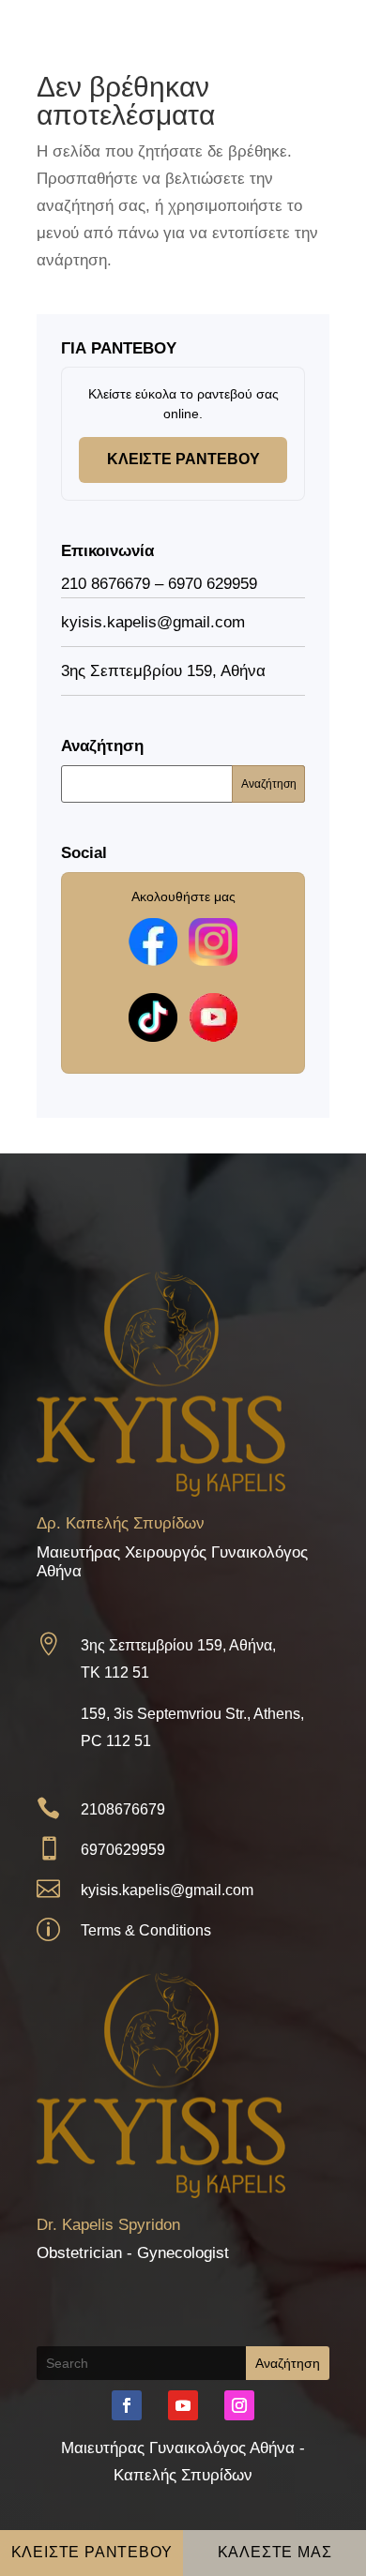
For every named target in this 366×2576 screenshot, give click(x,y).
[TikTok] (153, 1017)
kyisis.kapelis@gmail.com (167, 1890)
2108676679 (123, 1809)
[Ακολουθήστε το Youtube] (183, 2405)
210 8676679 (106, 584)
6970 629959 (213, 584)
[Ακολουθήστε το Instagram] (239, 2405)
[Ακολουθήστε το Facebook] (127, 2405)
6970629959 (123, 1850)
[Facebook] (153, 942)
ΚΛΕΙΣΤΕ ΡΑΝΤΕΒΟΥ (183, 459)
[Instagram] (213, 942)
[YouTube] (213, 1017)
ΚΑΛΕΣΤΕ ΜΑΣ (275, 2552)
